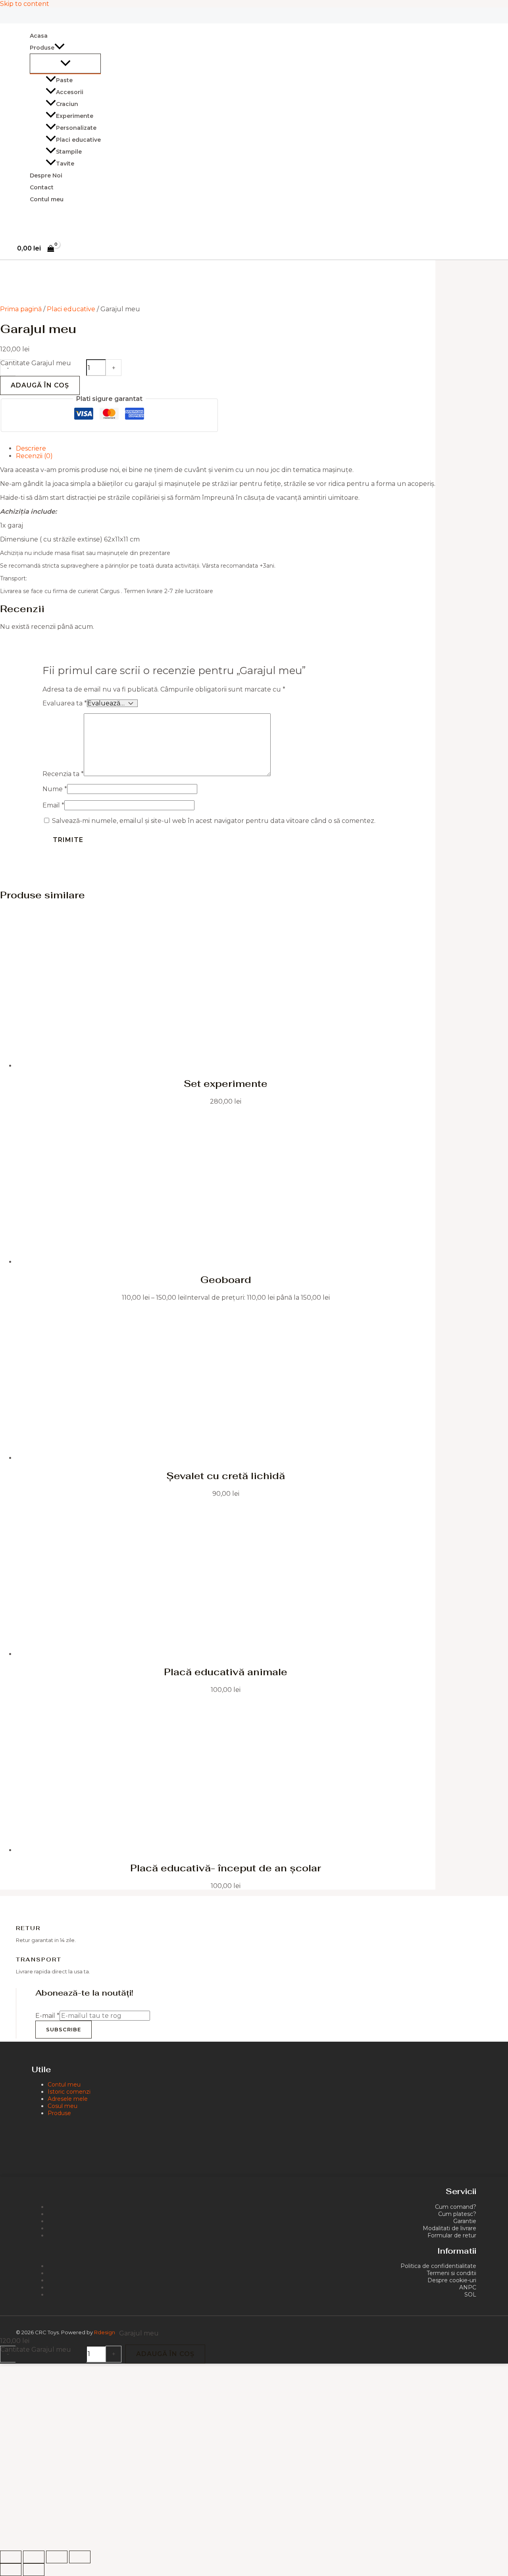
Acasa (39, 36)
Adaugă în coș (40, 385)
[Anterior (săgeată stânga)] (11, 2570)
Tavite (65, 164)
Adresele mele (68, 2099)
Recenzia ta (63, 774)
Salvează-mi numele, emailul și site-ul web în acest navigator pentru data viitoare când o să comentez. (214, 821)
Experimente (75, 116)
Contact (42, 187)
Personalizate (76, 128)
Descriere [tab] (31, 448)
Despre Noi (46, 175)
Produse (59, 2113)
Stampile (69, 152)
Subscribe (63, 2029)
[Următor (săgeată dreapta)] (34, 2570)
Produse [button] (42, 48)
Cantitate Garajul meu (36, 363)
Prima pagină (21, 309)
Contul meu (47, 199)
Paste (64, 80)
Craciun (67, 104)
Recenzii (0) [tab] (34, 456)
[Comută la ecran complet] (34, 2557)
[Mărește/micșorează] (11, 2557)
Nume (55, 789)
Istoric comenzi (69, 2092)
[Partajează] (57, 2557)
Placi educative (78, 140)
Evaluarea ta (65, 703)
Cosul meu (63, 2106)
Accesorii (70, 92)
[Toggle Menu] (65, 64)
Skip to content (25, 4)
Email (53, 805)
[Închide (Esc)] (80, 2557)
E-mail (47, 2016)
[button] (60, 48)
